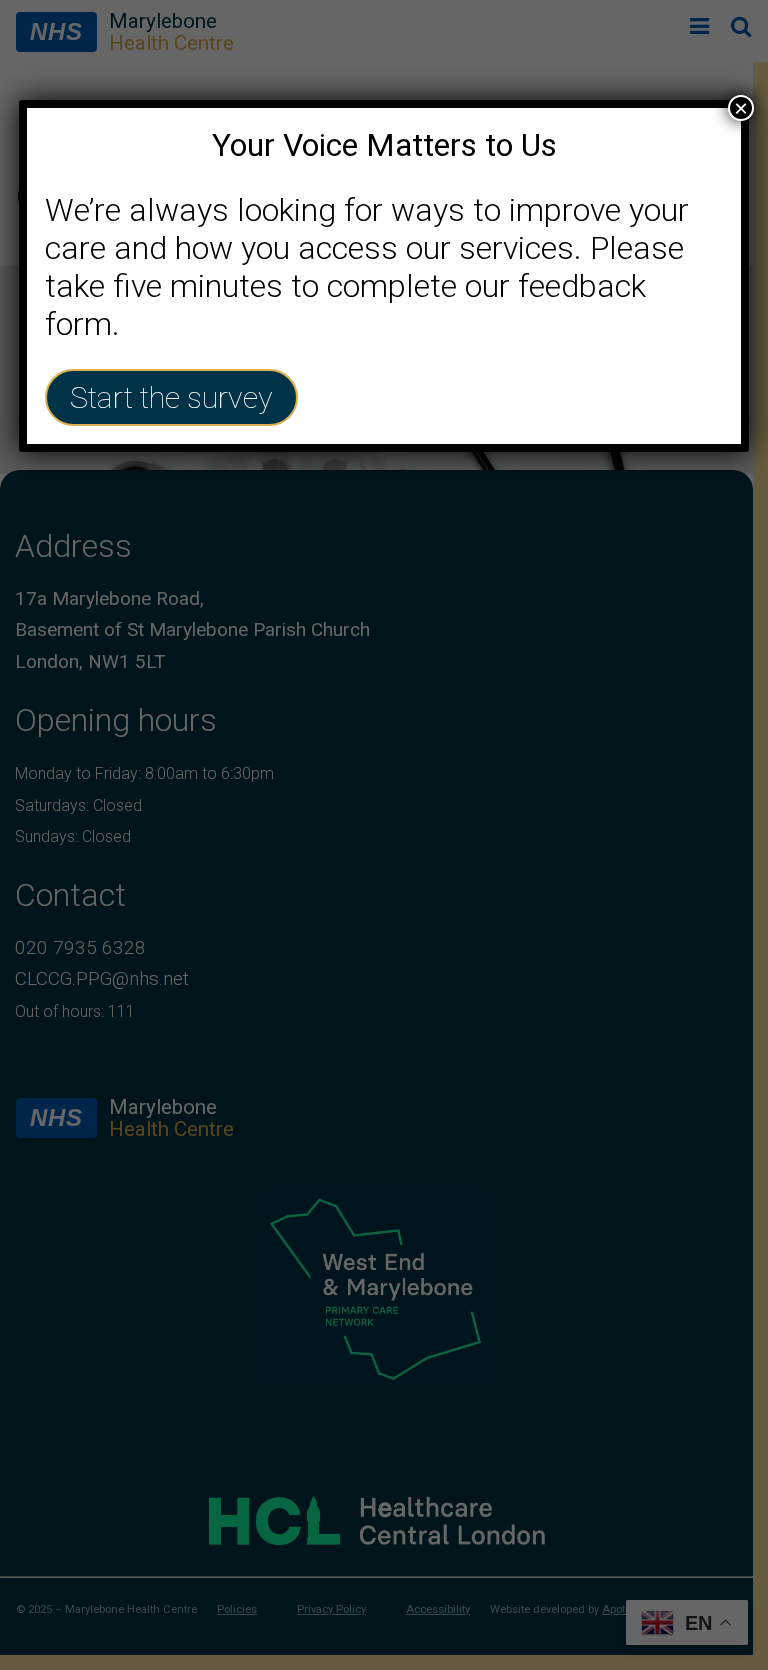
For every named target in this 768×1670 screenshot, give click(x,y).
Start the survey (171, 397)
